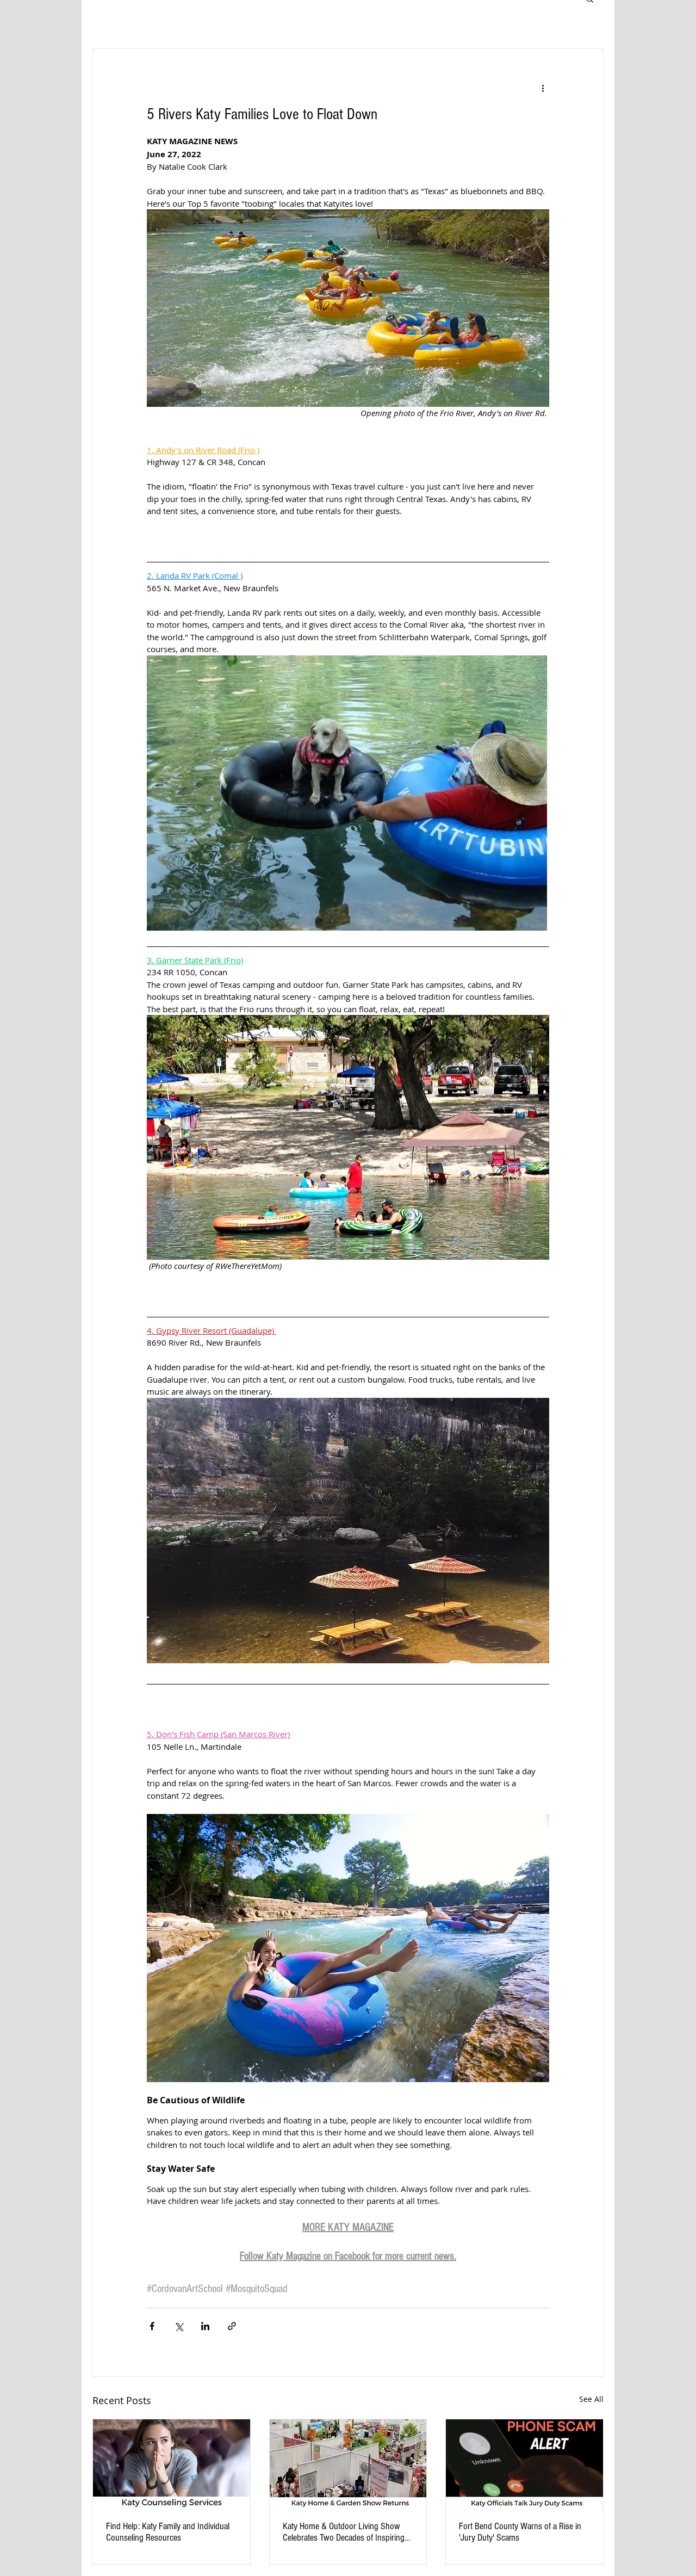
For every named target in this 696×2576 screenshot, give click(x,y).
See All (591, 2399)
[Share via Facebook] (152, 2326)
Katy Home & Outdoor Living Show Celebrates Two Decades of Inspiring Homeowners (344, 2532)
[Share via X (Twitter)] (179, 2326)
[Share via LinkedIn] (205, 2326)
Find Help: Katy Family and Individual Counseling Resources (168, 2532)
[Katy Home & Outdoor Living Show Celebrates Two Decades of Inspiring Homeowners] (348, 2463)
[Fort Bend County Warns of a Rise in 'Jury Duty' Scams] (524, 2463)
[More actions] (543, 88)
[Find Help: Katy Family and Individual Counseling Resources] (172, 2463)
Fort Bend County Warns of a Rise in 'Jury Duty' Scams (520, 2532)
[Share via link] (232, 2326)
